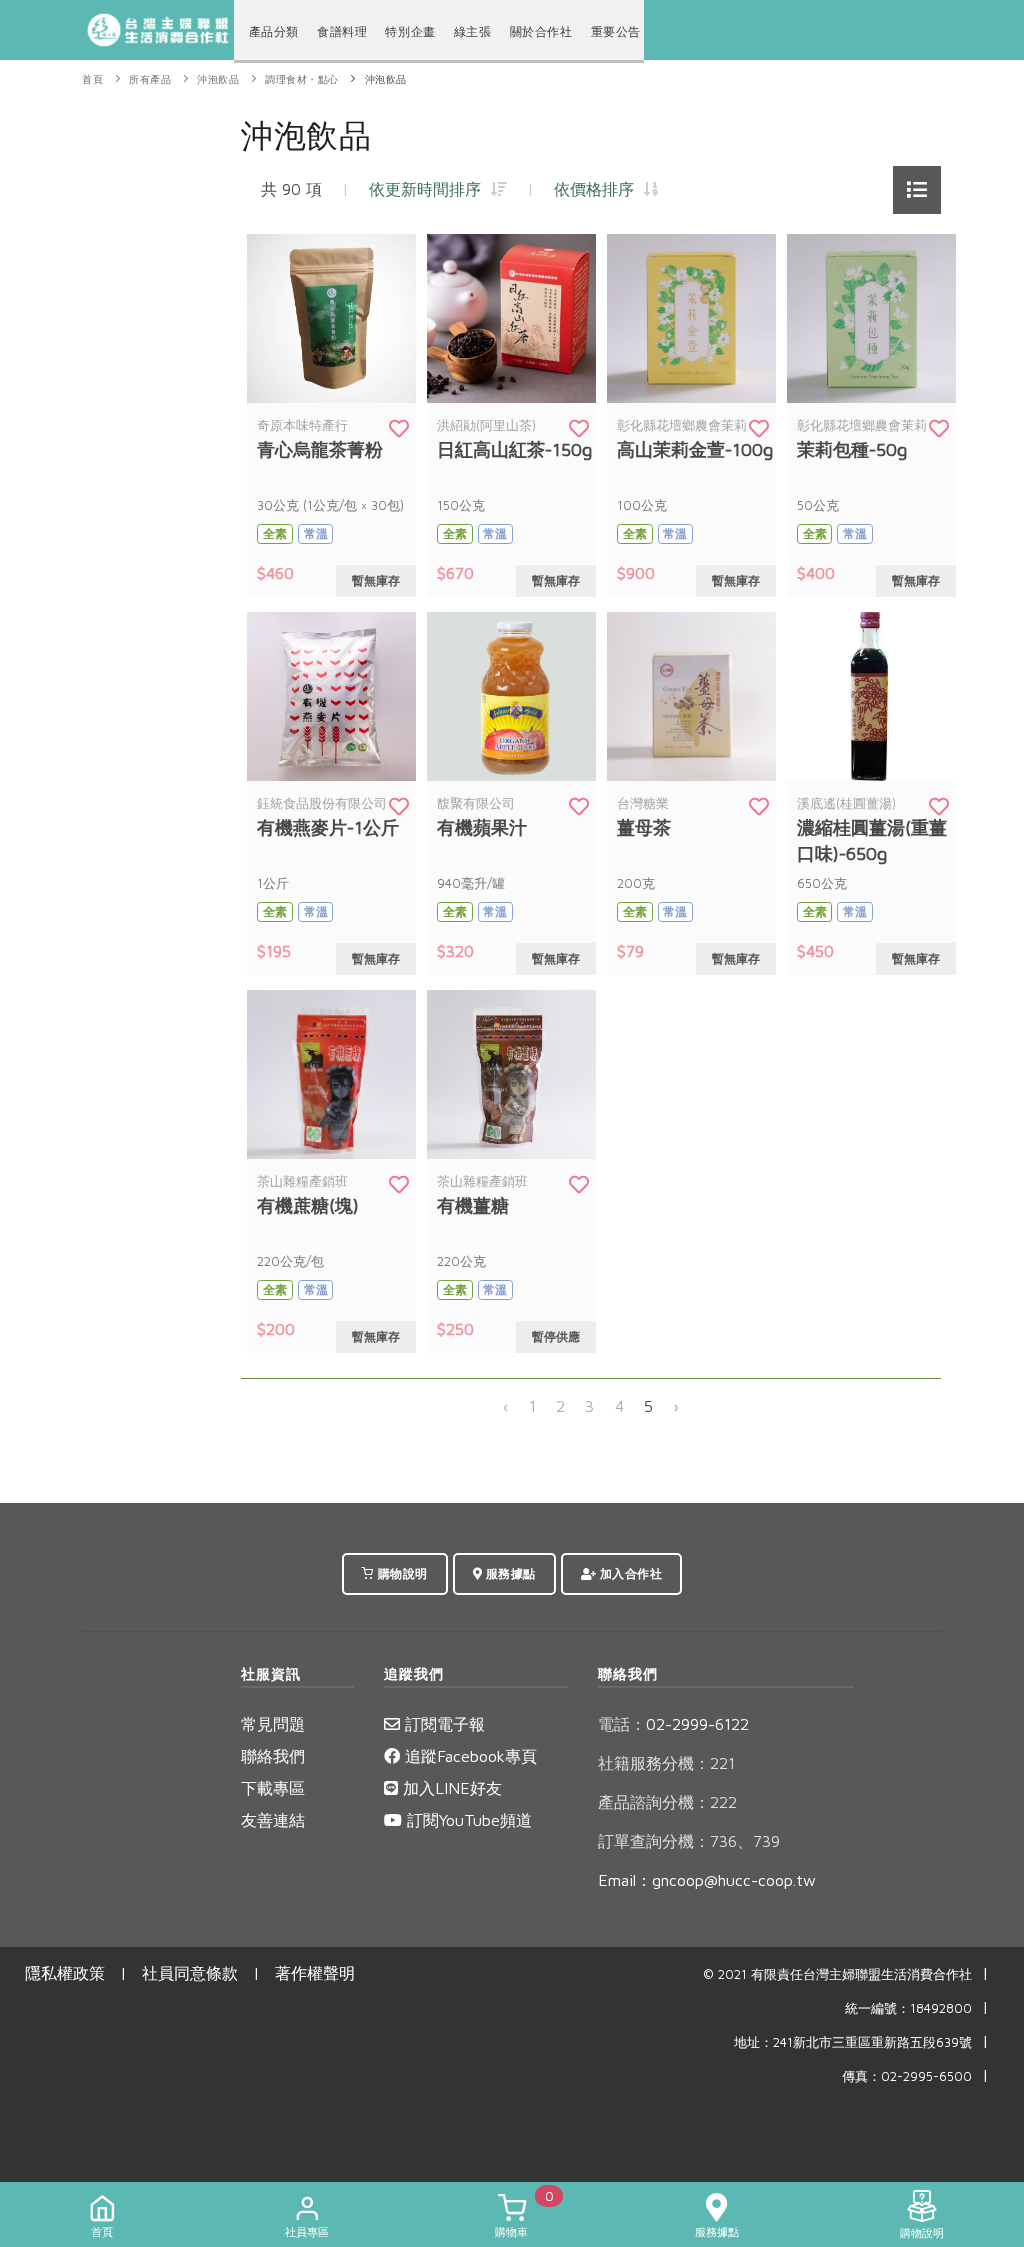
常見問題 (273, 1724)
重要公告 (616, 31)
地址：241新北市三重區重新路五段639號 (853, 2042)
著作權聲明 (315, 1973)
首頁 (92, 79)
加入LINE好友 (450, 1788)
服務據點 (509, 1573)
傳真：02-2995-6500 (907, 2076)
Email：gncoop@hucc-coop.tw (707, 1880)
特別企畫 (410, 31)
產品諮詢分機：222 (667, 1802)
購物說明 (401, 1573)
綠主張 (473, 31)
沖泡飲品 (218, 79)
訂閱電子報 (442, 1724)
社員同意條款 (190, 1973)
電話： (622, 1724)
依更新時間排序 (430, 189)
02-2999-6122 (673, 1724)
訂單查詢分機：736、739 (689, 1841)
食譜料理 (342, 31)
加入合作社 (629, 1573)
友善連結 (273, 1820)
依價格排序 (599, 189)
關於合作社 (541, 31)
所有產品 (150, 79)
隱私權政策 (65, 1973)
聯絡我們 (273, 1756)
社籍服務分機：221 (666, 1763)
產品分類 (274, 31)
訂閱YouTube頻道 (467, 1820)
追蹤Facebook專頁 (468, 1756)
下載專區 (273, 1788)
